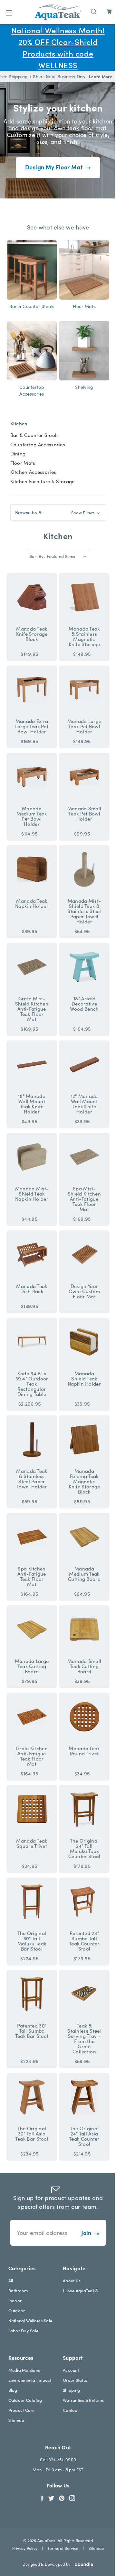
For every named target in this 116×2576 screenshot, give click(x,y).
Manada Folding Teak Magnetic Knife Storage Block (84, 1481)
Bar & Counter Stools (35, 435)
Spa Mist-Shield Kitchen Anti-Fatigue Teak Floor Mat (84, 1199)
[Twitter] (51, 2497)
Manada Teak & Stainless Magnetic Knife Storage (84, 636)
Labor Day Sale (24, 2331)
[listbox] (68, 556)
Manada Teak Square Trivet (32, 1843)
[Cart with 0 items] (109, 12)
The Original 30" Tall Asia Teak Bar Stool (32, 2134)
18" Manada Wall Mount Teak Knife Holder (32, 1104)
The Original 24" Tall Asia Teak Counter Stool (84, 2136)
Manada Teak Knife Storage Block (32, 634)
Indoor (15, 2300)
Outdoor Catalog (25, 2400)
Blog (13, 2390)
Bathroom (18, 2290)
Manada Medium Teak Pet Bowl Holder (32, 816)
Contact (71, 2410)
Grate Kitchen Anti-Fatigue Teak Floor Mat (32, 1756)
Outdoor (17, 2310)
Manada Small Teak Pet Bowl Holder (84, 814)
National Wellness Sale (30, 2321)
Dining (18, 453)
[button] (58, 512)
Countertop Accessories (38, 444)
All (11, 2280)
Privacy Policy (25, 2548)
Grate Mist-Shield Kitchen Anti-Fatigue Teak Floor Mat (32, 1009)
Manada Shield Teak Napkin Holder (84, 1378)
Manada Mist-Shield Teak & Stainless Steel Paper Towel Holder (84, 911)
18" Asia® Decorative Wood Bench (84, 1004)
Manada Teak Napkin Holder (32, 903)
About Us (72, 2280)
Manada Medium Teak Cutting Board (84, 1574)
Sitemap (16, 2420)
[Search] (94, 11)
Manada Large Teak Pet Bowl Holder (84, 726)
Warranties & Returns (83, 2400)
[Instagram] (72, 2497)
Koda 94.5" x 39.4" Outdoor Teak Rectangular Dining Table (32, 1384)
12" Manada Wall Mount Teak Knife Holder (84, 1104)
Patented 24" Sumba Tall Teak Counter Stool (84, 1941)
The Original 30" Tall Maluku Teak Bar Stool (32, 1941)
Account (71, 2370)
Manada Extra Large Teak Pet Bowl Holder (32, 726)
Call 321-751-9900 (58, 2459)
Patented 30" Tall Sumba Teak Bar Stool (32, 2031)
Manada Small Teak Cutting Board (84, 1666)
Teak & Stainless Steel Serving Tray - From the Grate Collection (84, 2038)
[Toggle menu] (9, 13)
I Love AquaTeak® (81, 2290)
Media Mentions (24, 2370)
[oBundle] (82, 2564)
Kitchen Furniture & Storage (43, 481)
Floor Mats (23, 463)
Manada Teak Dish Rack (32, 1289)
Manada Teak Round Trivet (84, 1751)
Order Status (75, 2380)
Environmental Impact (30, 2380)
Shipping (71, 2390)
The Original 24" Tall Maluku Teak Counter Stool (84, 1848)
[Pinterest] (62, 2497)
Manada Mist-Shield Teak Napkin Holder (32, 1194)
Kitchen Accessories (33, 472)
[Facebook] (42, 2497)
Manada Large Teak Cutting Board (32, 1666)
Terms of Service (63, 2548)
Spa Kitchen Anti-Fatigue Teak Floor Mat (32, 1576)
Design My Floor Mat (54, 167)
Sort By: (37, 556)
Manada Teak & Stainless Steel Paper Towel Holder (32, 1479)
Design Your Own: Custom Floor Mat (84, 1291)
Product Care (22, 2410)
